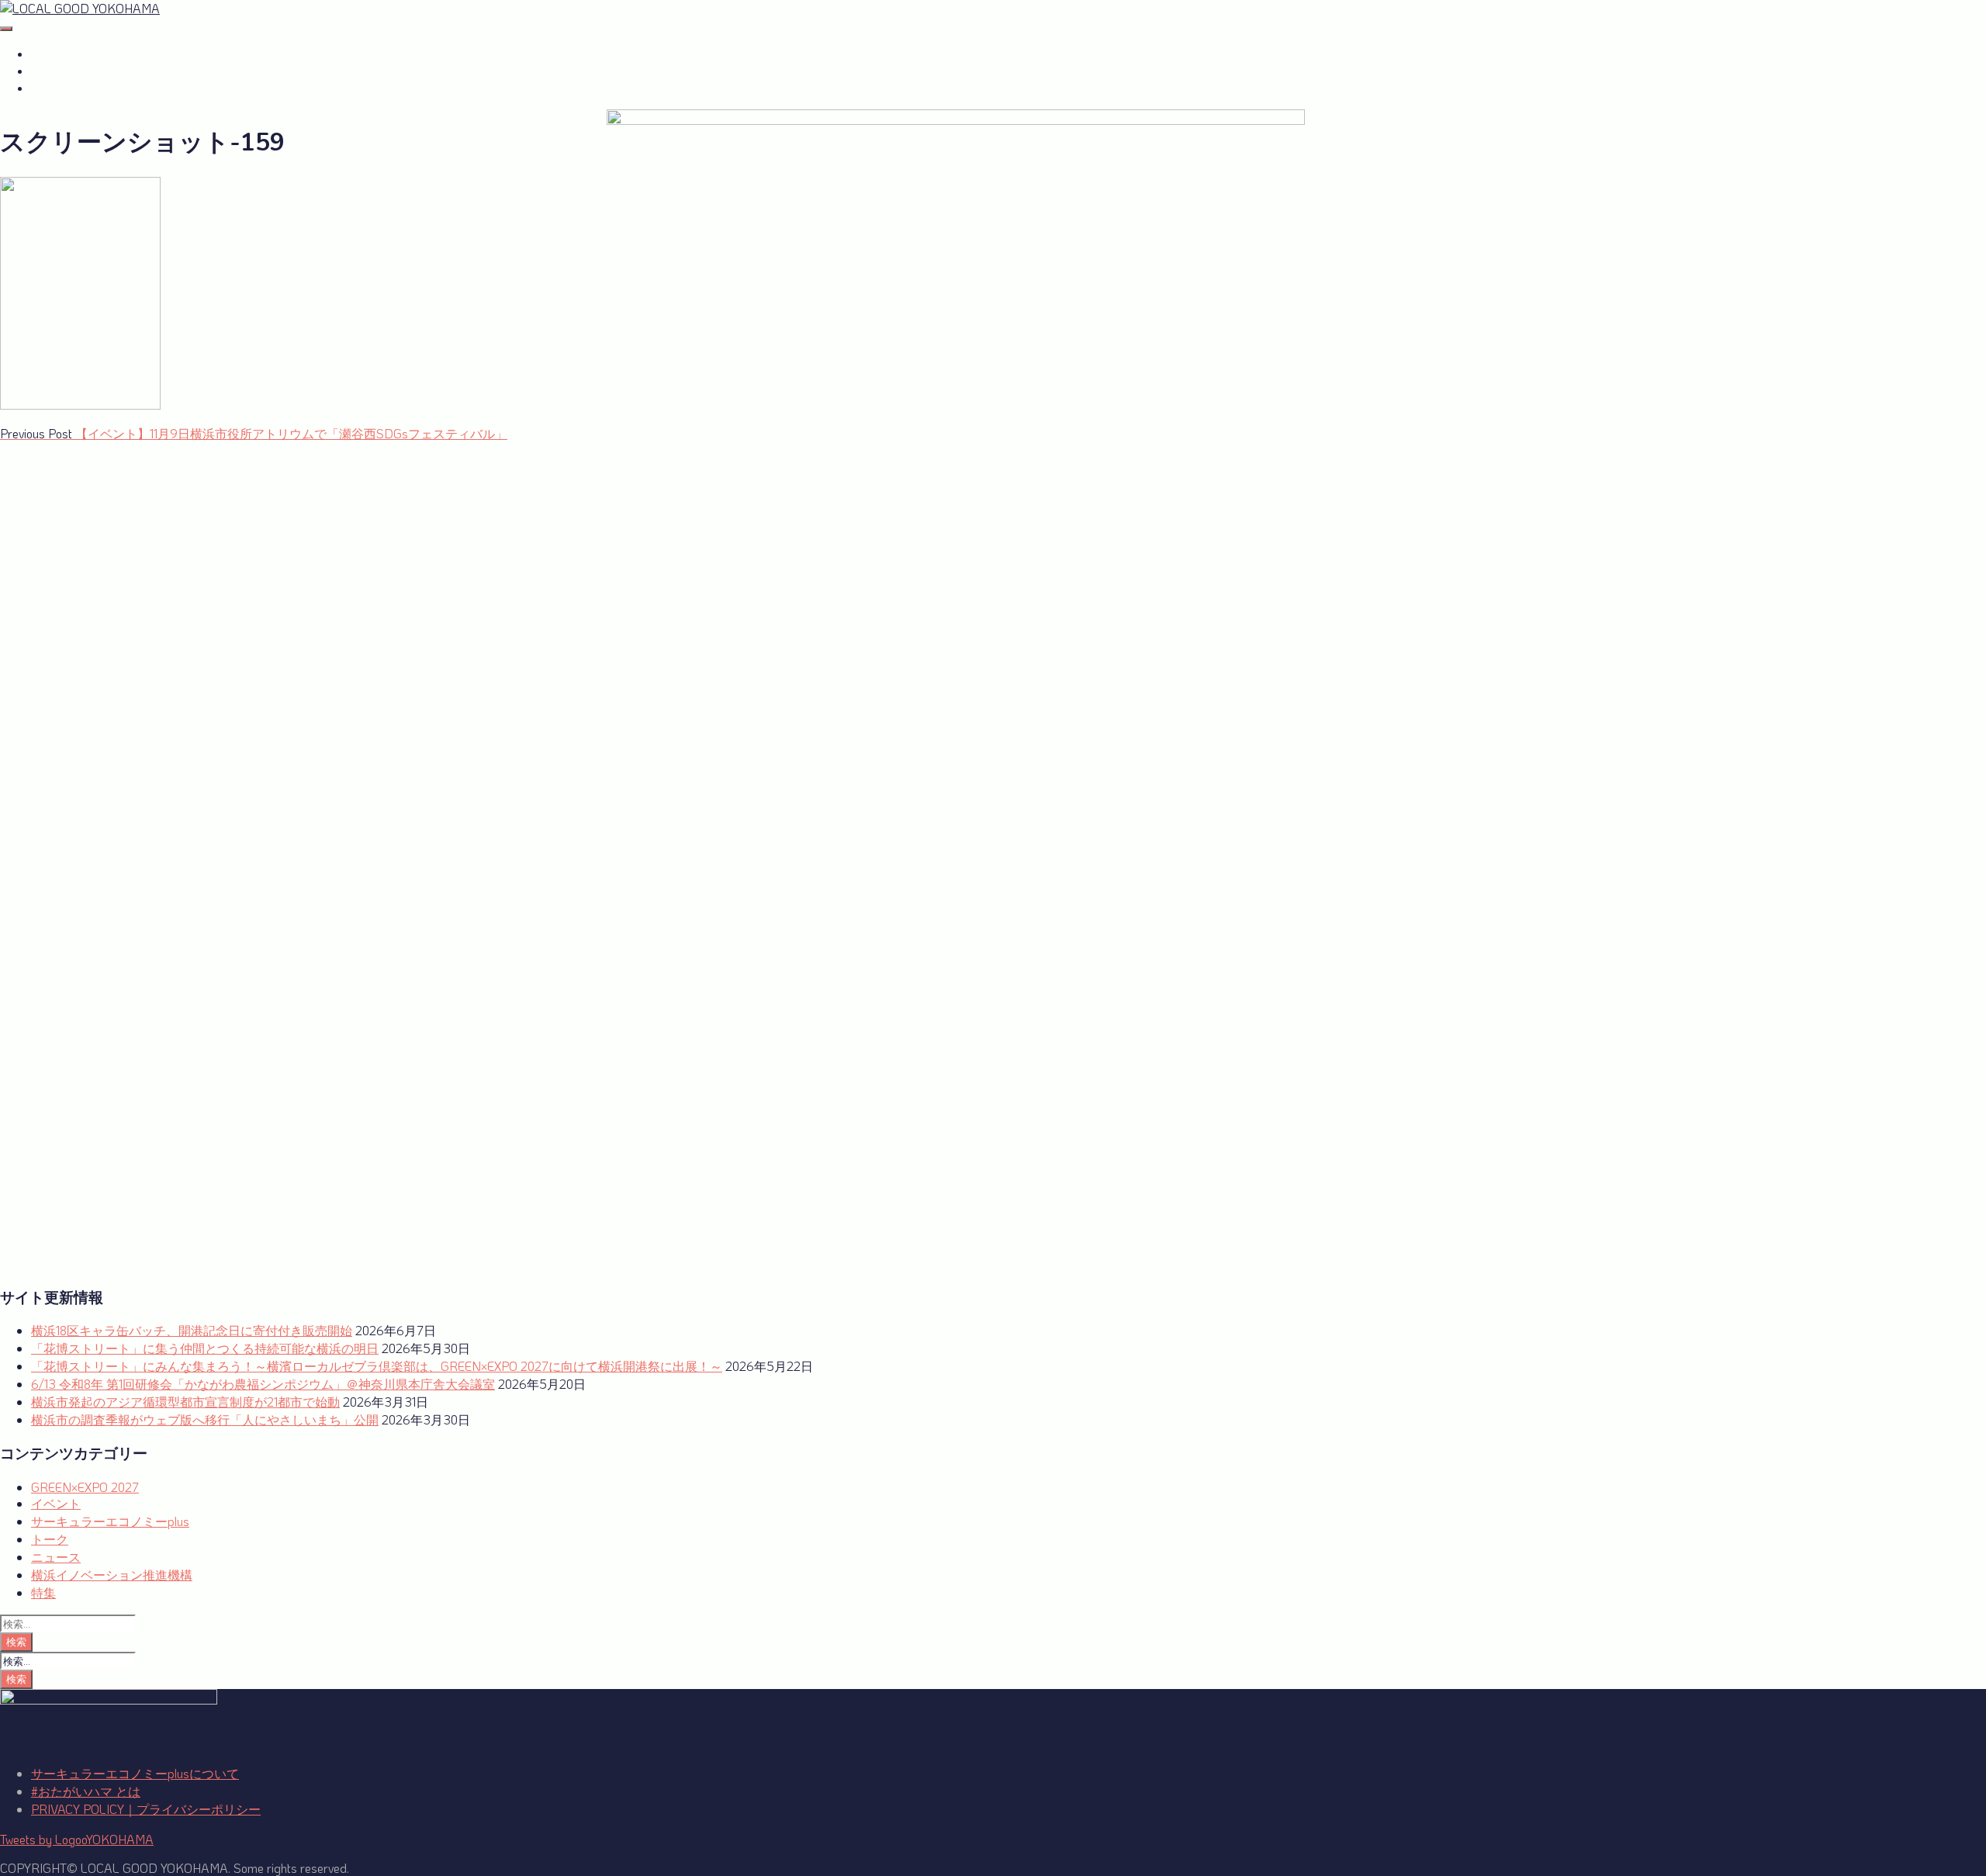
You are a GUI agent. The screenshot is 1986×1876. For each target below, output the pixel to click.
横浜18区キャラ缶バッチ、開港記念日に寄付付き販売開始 (192, 1330)
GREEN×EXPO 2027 (90, 88)
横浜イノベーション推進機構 (112, 1575)
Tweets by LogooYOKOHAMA (77, 1839)
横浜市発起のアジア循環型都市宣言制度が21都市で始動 (185, 1402)
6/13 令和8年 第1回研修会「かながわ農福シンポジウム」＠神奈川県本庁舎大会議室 (263, 1384)
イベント (56, 1503)
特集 (43, 1592)
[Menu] (6, 29)
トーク (50, 1539)
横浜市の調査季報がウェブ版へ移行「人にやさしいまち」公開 (205, 1419)
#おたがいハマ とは (86, 54)
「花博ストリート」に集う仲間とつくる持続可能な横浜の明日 (205, 1348)
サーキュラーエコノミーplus (111, 71)
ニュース (56, 1557)
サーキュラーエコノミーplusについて (135, 1773)
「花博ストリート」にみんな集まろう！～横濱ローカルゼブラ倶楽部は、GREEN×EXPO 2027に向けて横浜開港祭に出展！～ (377, 1366)
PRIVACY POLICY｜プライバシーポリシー (146, 1809)
